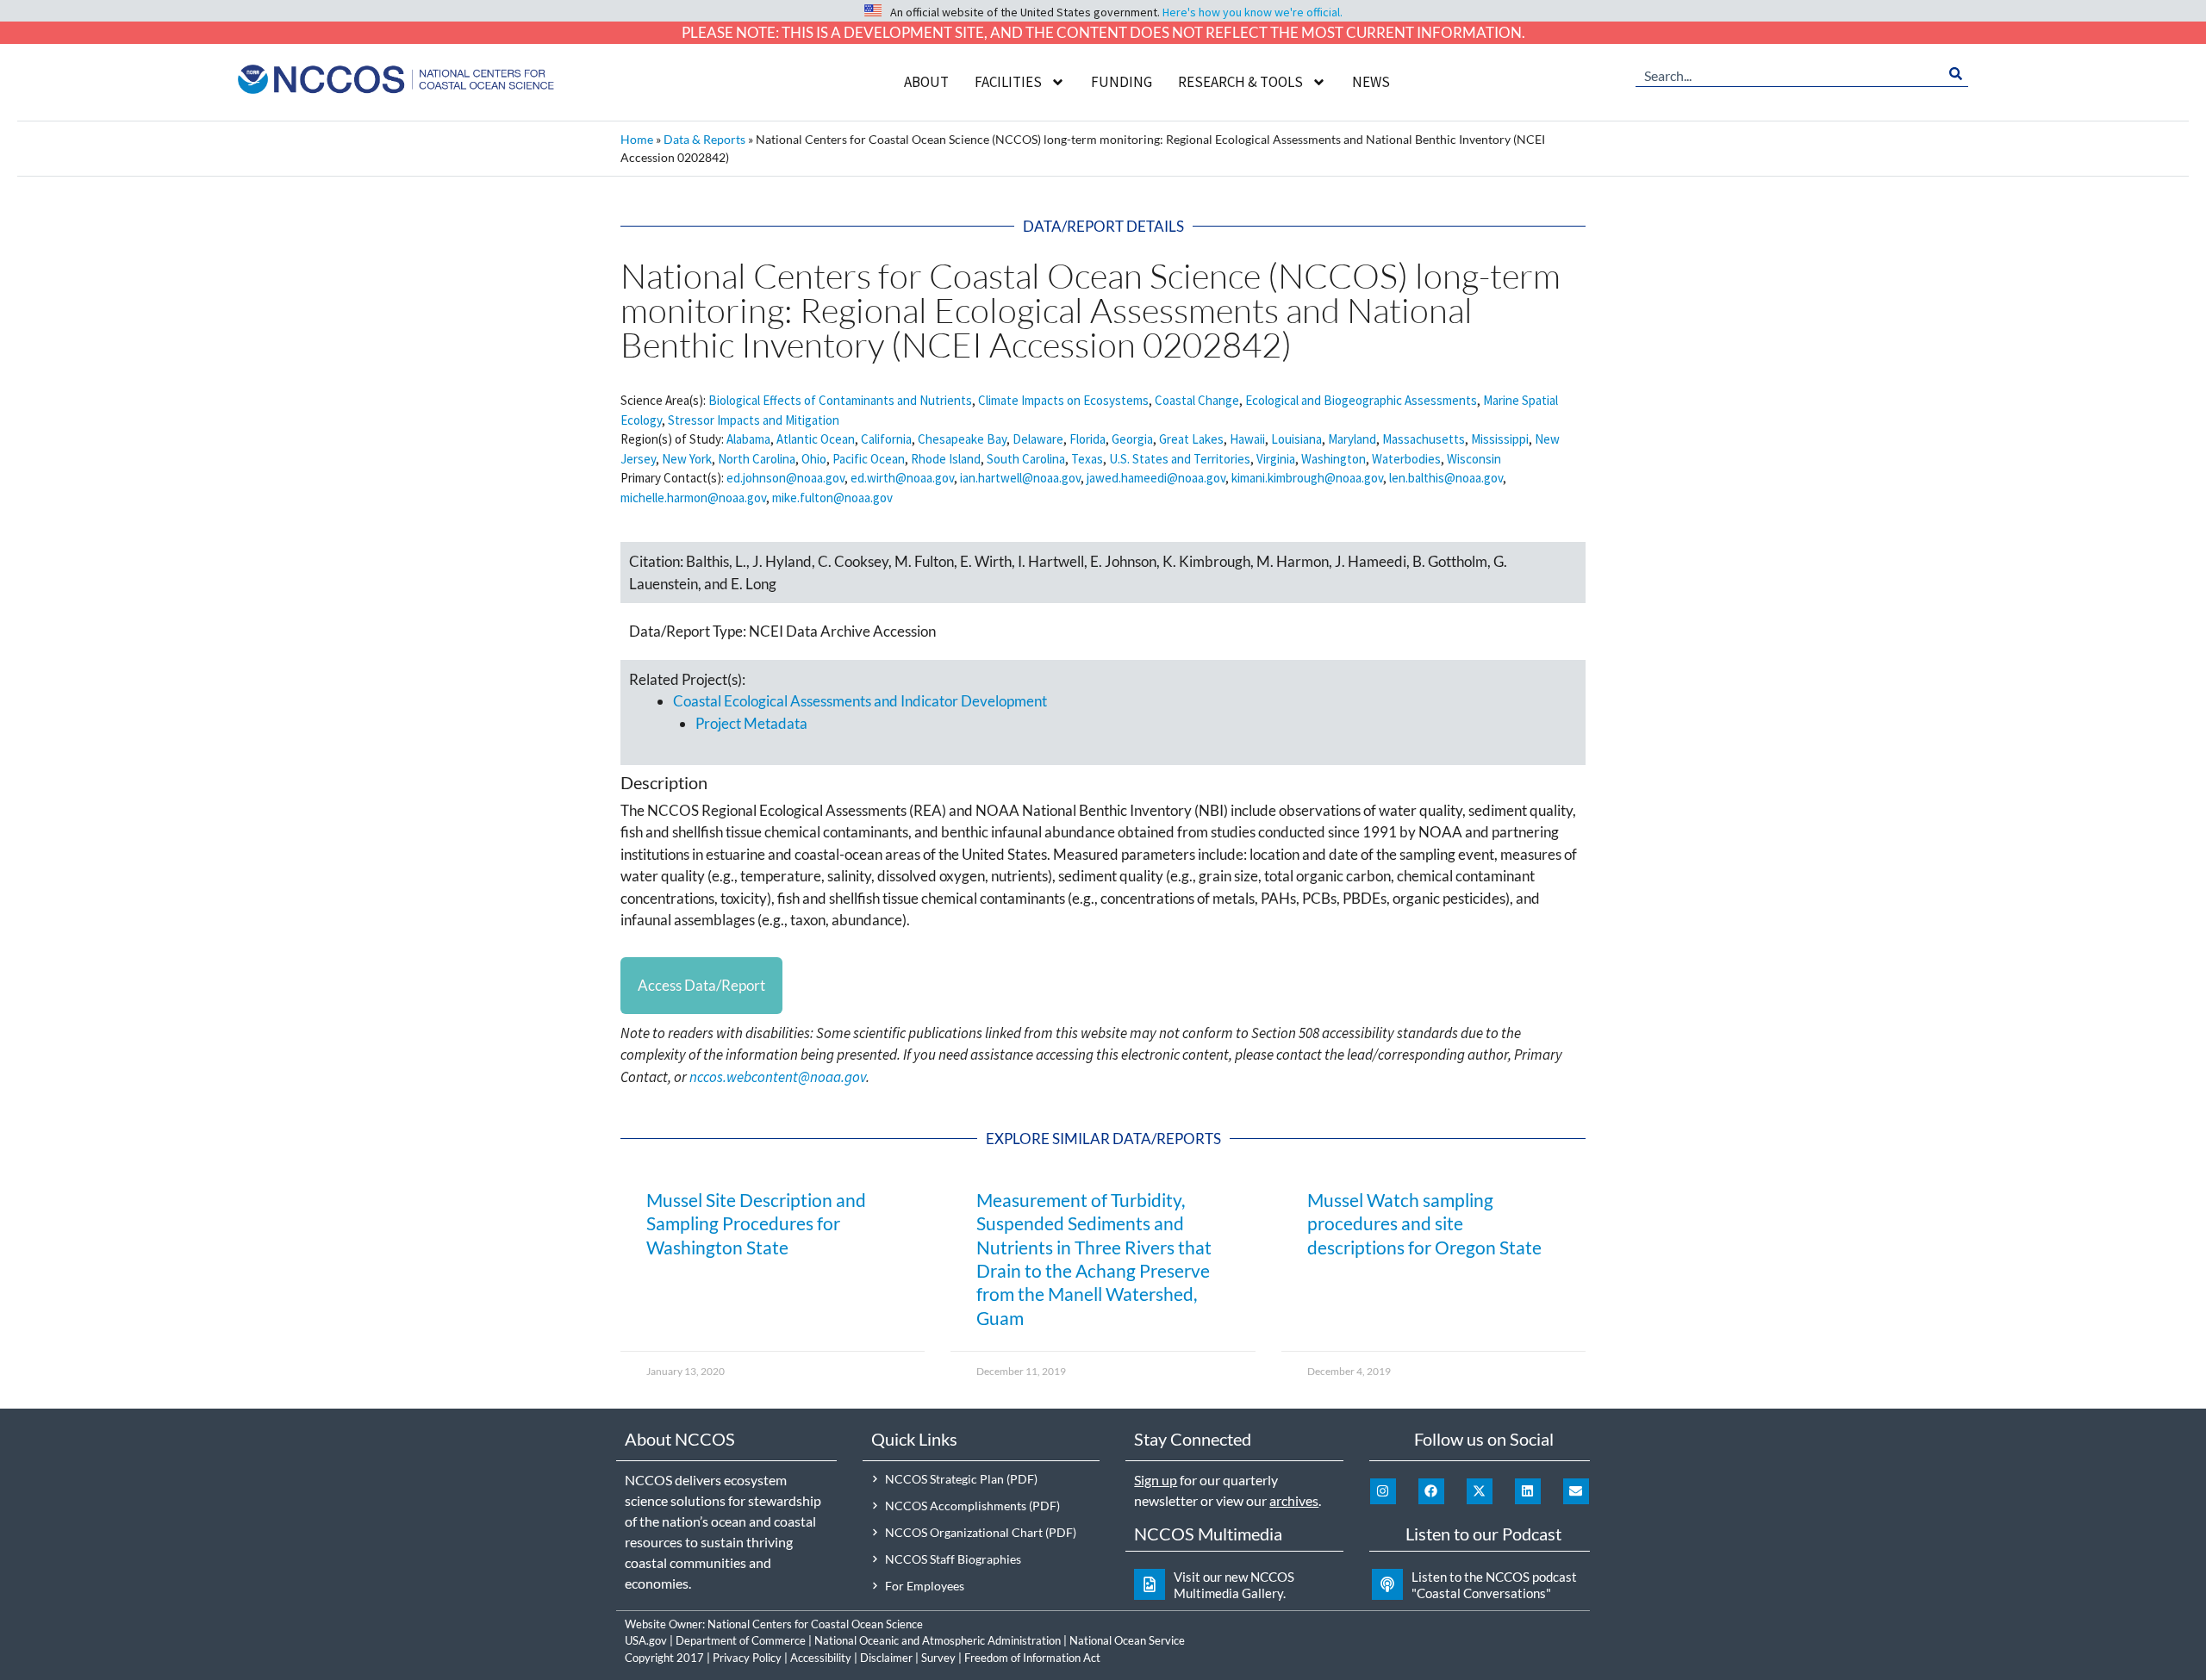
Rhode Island (946, 459)
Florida (1087, 439)
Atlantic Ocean (816, 439)
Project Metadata (751, 723)
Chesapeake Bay (962, 439)
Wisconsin (1474, 459)
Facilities (1008, 82)
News (1371, 82)
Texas (1087, 459)
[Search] (1956, 74)
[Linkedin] (1528, 1491)
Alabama (748, 439)
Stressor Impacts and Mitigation (754, 420)
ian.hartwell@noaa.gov (1020, 478)
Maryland (1352, 439)
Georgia (1132, 439)
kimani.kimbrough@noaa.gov (1307, 478)
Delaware (1038, 439)
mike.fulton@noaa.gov (832, 498)
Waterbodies (1406, 459)
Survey (938, 1658)
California (886, 439)
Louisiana (1296, 439)
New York (687, 459)
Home (637, 139)
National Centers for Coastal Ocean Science (815, 1624)
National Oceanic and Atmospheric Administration (938, 1640)
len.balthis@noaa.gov (1446, 478)
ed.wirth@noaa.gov (902, 478)
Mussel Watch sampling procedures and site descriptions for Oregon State (1424, 1223)
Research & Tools (1240, 82)
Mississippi (1500, 439)
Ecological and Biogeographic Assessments (1361, 400)
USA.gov (646, 1640)
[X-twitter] (1480, 1491)
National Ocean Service (1127, 1640)
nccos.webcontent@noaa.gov (778, 1077)
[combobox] (1789, 74)
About (926, 82)
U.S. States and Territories (1180, 459)
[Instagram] (1383, 1491)
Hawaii (1247, 439)
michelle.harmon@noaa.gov (693, 498)
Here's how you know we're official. (1253, 12)
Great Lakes (1191, 439)
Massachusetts (1424, 439)
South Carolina (1026, 459)
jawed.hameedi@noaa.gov (1156, 478)
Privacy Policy (747, 1658)
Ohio (814, 459)
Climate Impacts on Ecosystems (1063, 400)
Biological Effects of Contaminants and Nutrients (840, 400)
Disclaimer (886, 1658)
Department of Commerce (741, 1640)
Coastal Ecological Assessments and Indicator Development (860, 701)
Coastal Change (1197, 400)
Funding (1122, 82)
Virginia (1276, 459)
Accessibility (821, 1658)
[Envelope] (1576, 1491)
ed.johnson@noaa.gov (785, 478)
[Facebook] (1431, 1491)
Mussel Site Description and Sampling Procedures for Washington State (756, 1223)
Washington (1334, 459)
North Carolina (757, 459)
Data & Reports (704, 139)
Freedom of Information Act (1032, 1658)
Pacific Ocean (869, 459)
